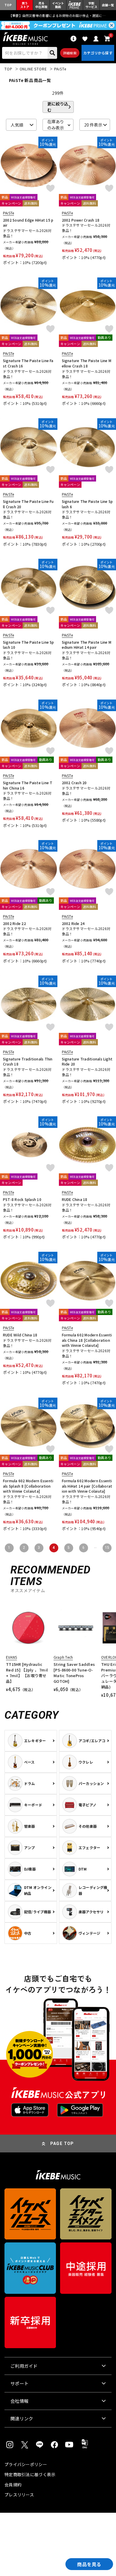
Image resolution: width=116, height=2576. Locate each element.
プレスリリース (19, 2495)
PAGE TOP (62, 2143)
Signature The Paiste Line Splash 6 (87, 504)
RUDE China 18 (75, 1199)
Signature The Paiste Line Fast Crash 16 (28, 363)
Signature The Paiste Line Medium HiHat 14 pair (87, 645)
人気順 (17, 125)
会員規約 (13, 2485)
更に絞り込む (58, 107)
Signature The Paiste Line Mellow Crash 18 (87, 363)
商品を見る (89, 2564)
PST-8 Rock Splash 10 (22, 1199)
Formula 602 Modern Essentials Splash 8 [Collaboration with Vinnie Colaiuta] (28, 1486)
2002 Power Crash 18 (81, 220)
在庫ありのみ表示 (56, 125)
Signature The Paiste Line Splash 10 (29, 645)
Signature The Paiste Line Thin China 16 (28, 785)
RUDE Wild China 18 (20, 1335)
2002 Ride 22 (14, 923)
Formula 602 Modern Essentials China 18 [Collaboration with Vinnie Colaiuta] (87, 1340)
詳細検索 (70, 53)
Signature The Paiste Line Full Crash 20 (28, 504)
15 (107, 1548)
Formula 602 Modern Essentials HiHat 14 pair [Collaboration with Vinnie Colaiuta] (87, 1486)
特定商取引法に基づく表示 (30, 2474)
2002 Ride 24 (73, 923)
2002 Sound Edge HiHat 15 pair (28, 223)
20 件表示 (93, 125)
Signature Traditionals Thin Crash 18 (28, 1062)
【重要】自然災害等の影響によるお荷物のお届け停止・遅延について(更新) (58, 15)
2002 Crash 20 (74, 783)
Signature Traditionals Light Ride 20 (87, 1062)
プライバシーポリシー (26, 2464)
